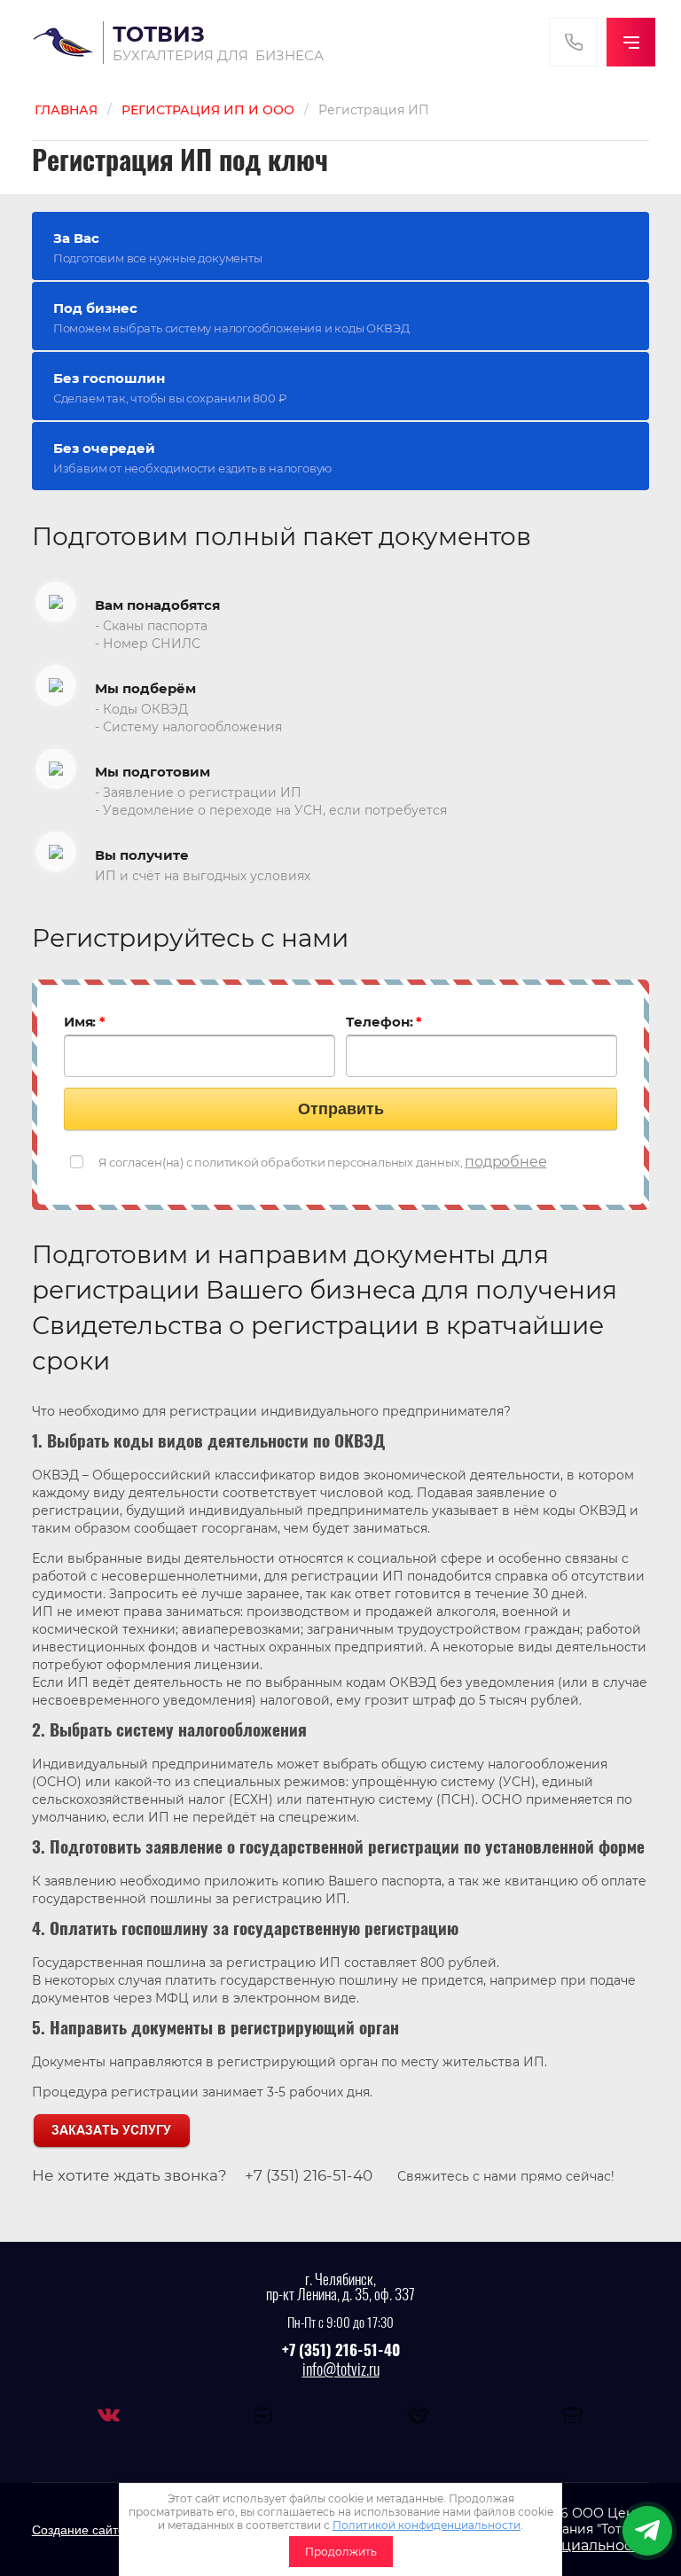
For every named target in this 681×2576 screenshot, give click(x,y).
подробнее (505, 1162)
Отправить (341, 1109)
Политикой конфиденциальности (427, 2525)
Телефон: (384, 1022)
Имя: (85, 1022)
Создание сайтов (82, 2530)
